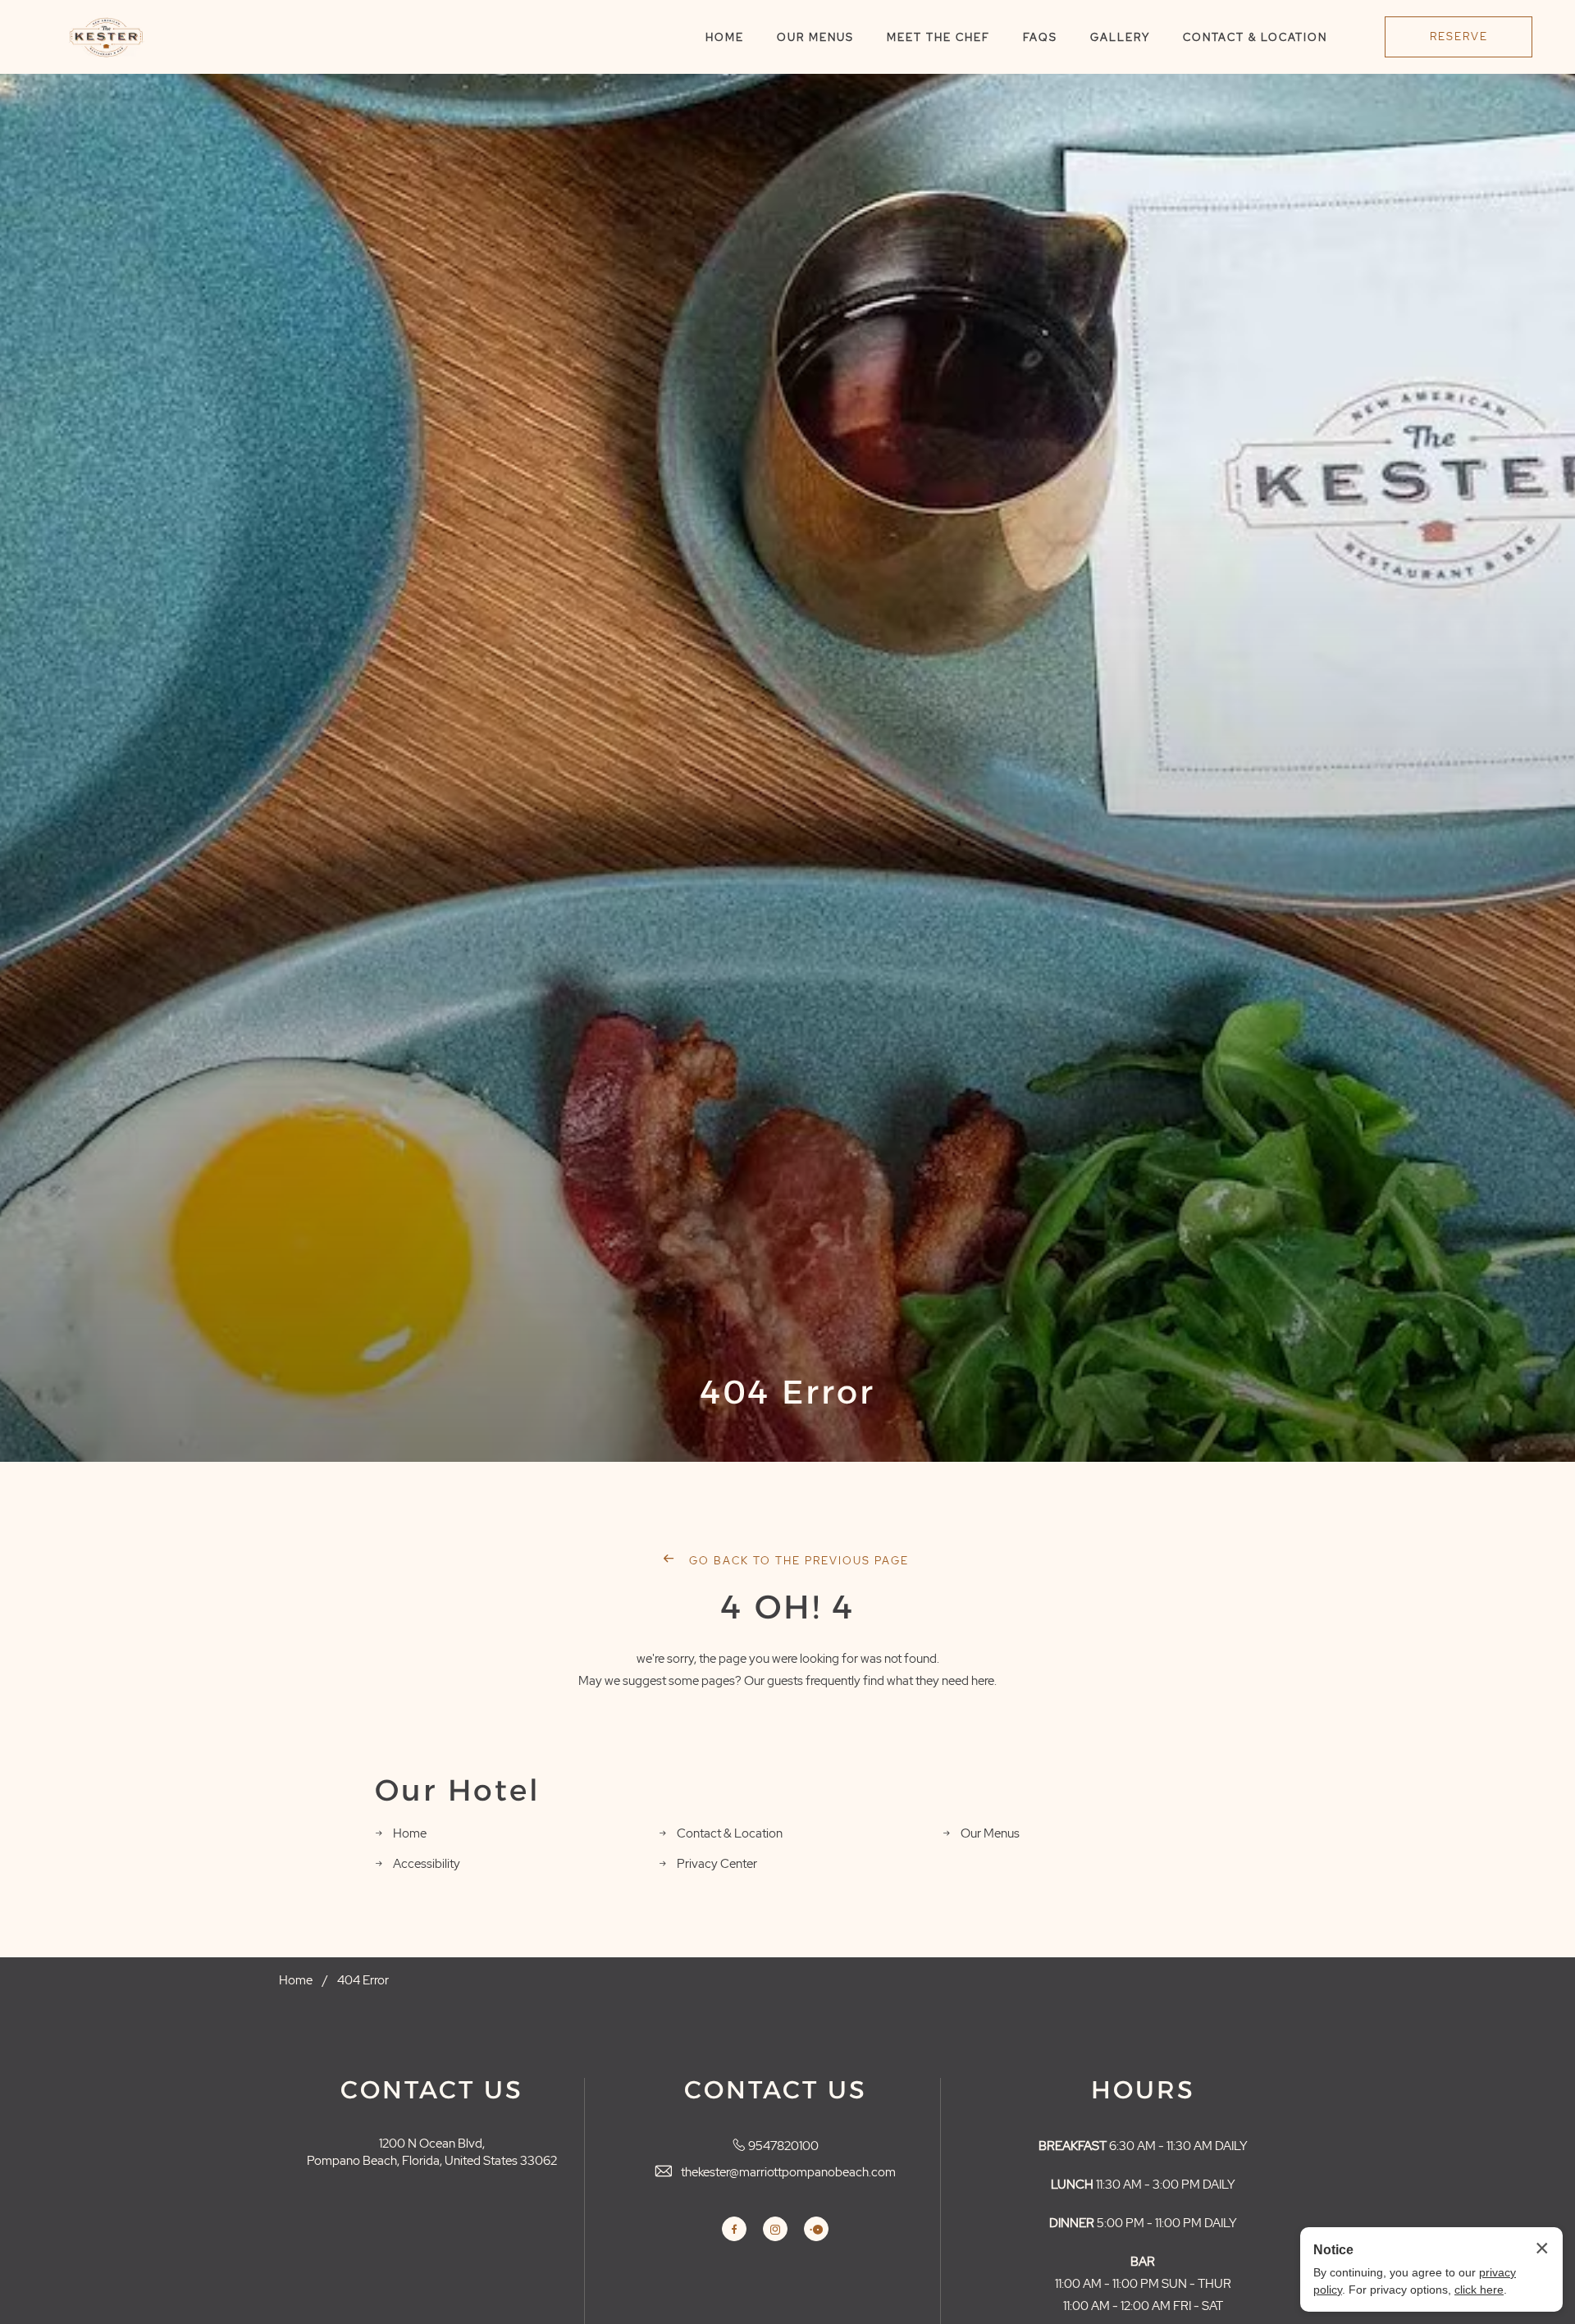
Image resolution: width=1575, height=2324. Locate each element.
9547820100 (783, 2146)
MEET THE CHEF (938, 37)
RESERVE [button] (1459, 37)
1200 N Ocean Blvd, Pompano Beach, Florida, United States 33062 (432, 2152)
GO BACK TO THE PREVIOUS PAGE (797, 1561)
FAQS (1040, 37)
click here (1479, 2290)
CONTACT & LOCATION (1255, 37)
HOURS (1143, 2090)
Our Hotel (458, 1791)
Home (410, 1833)
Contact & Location (730, 1833)
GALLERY (1120, 37)
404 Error (788, 1392)
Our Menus (990, 1833)
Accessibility (427, 1864)
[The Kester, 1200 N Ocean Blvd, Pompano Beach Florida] (106, 37)
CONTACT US (432, 2090)
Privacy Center (717, 1864)
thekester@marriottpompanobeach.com (788, 2172)
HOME (725, 37)
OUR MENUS (815, 37)
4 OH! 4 (788, 1607)
